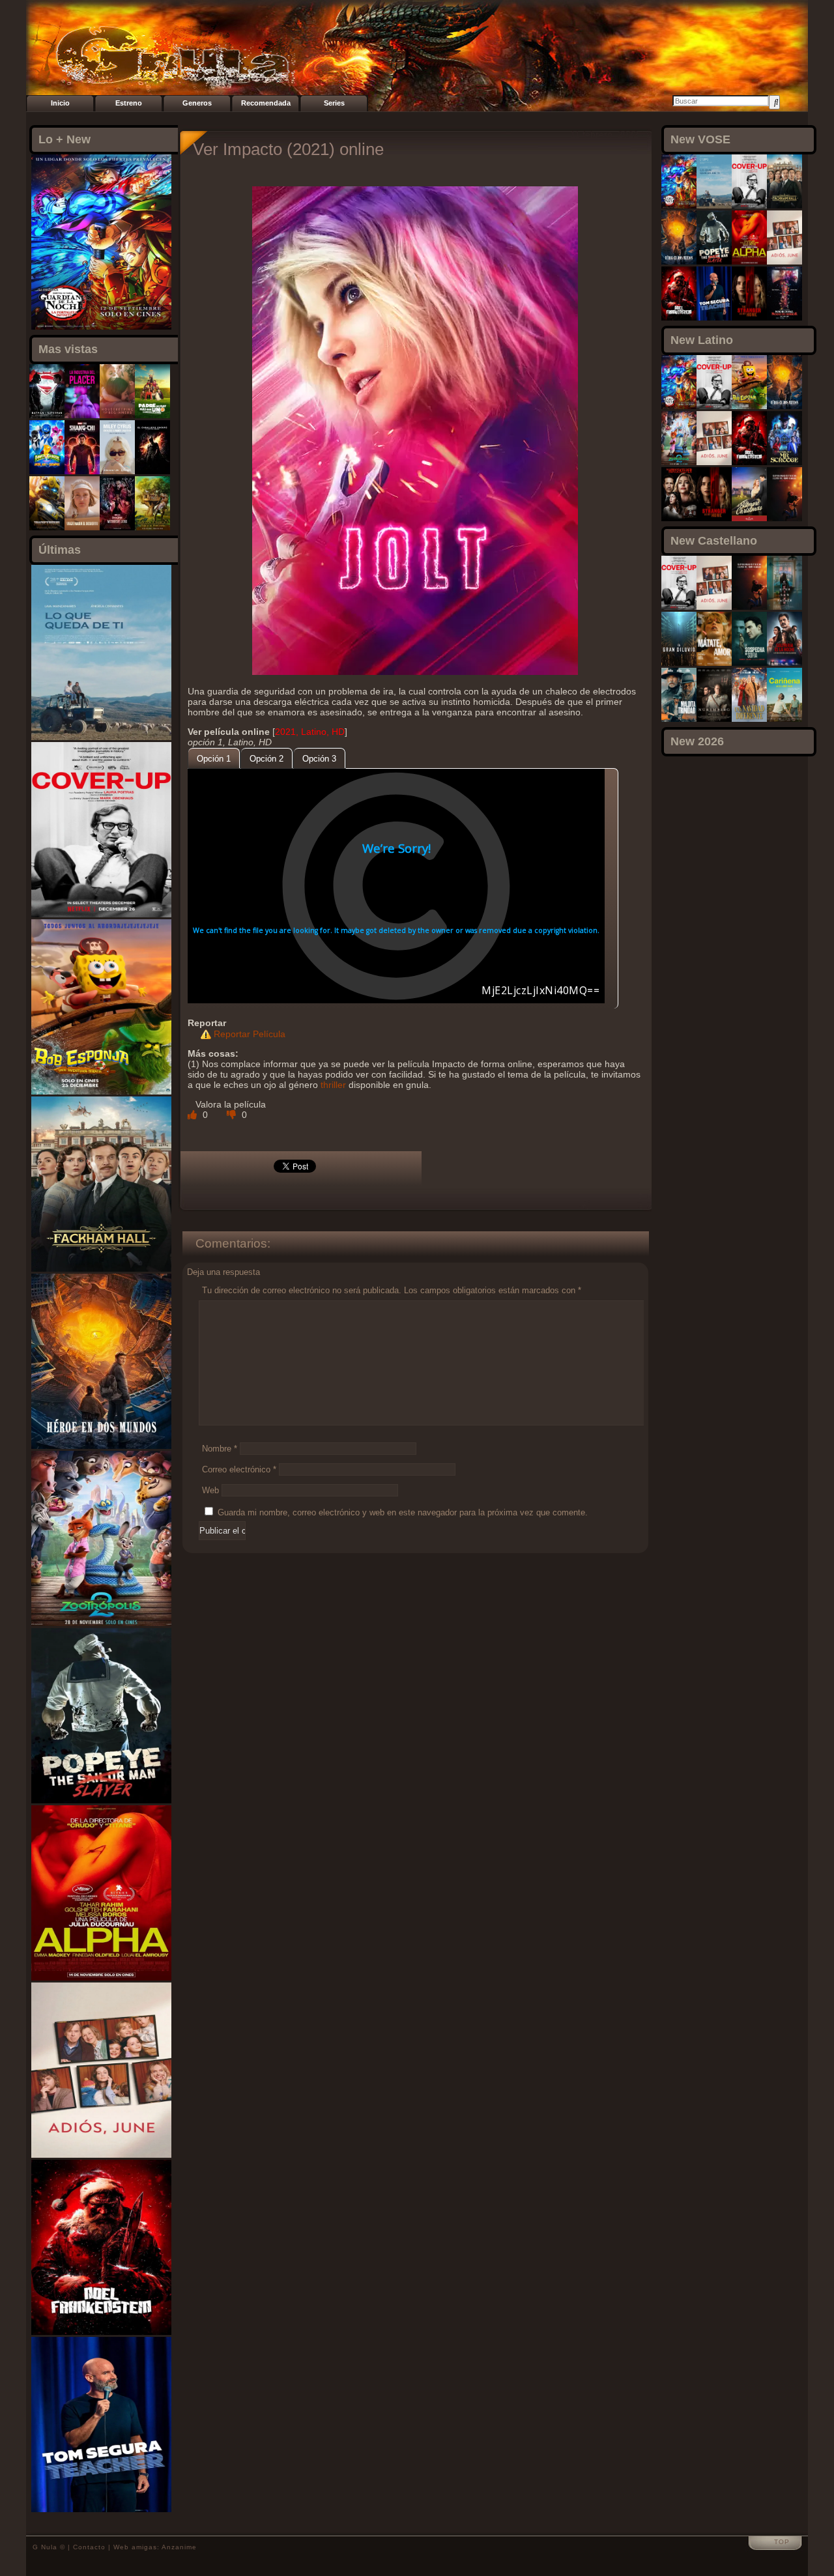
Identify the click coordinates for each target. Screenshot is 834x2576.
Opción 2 (266, 759)
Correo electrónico (239, 1469)
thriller (333, 1085)
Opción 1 (214, 759)
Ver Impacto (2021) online (288, 149)
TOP (782, 2542)
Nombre (220, 1449)
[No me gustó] (233, 1115)
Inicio (60, 103)
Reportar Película (250, 1034)
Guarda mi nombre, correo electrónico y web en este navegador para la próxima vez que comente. (403, 1512)
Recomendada (266, 103)
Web (210, 1490)
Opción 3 (319, 759)
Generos (197, 103)
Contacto (89, 2547)
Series (334, 103)
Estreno (129, 103)
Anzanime (179, 2547)
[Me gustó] (194, 1115)
